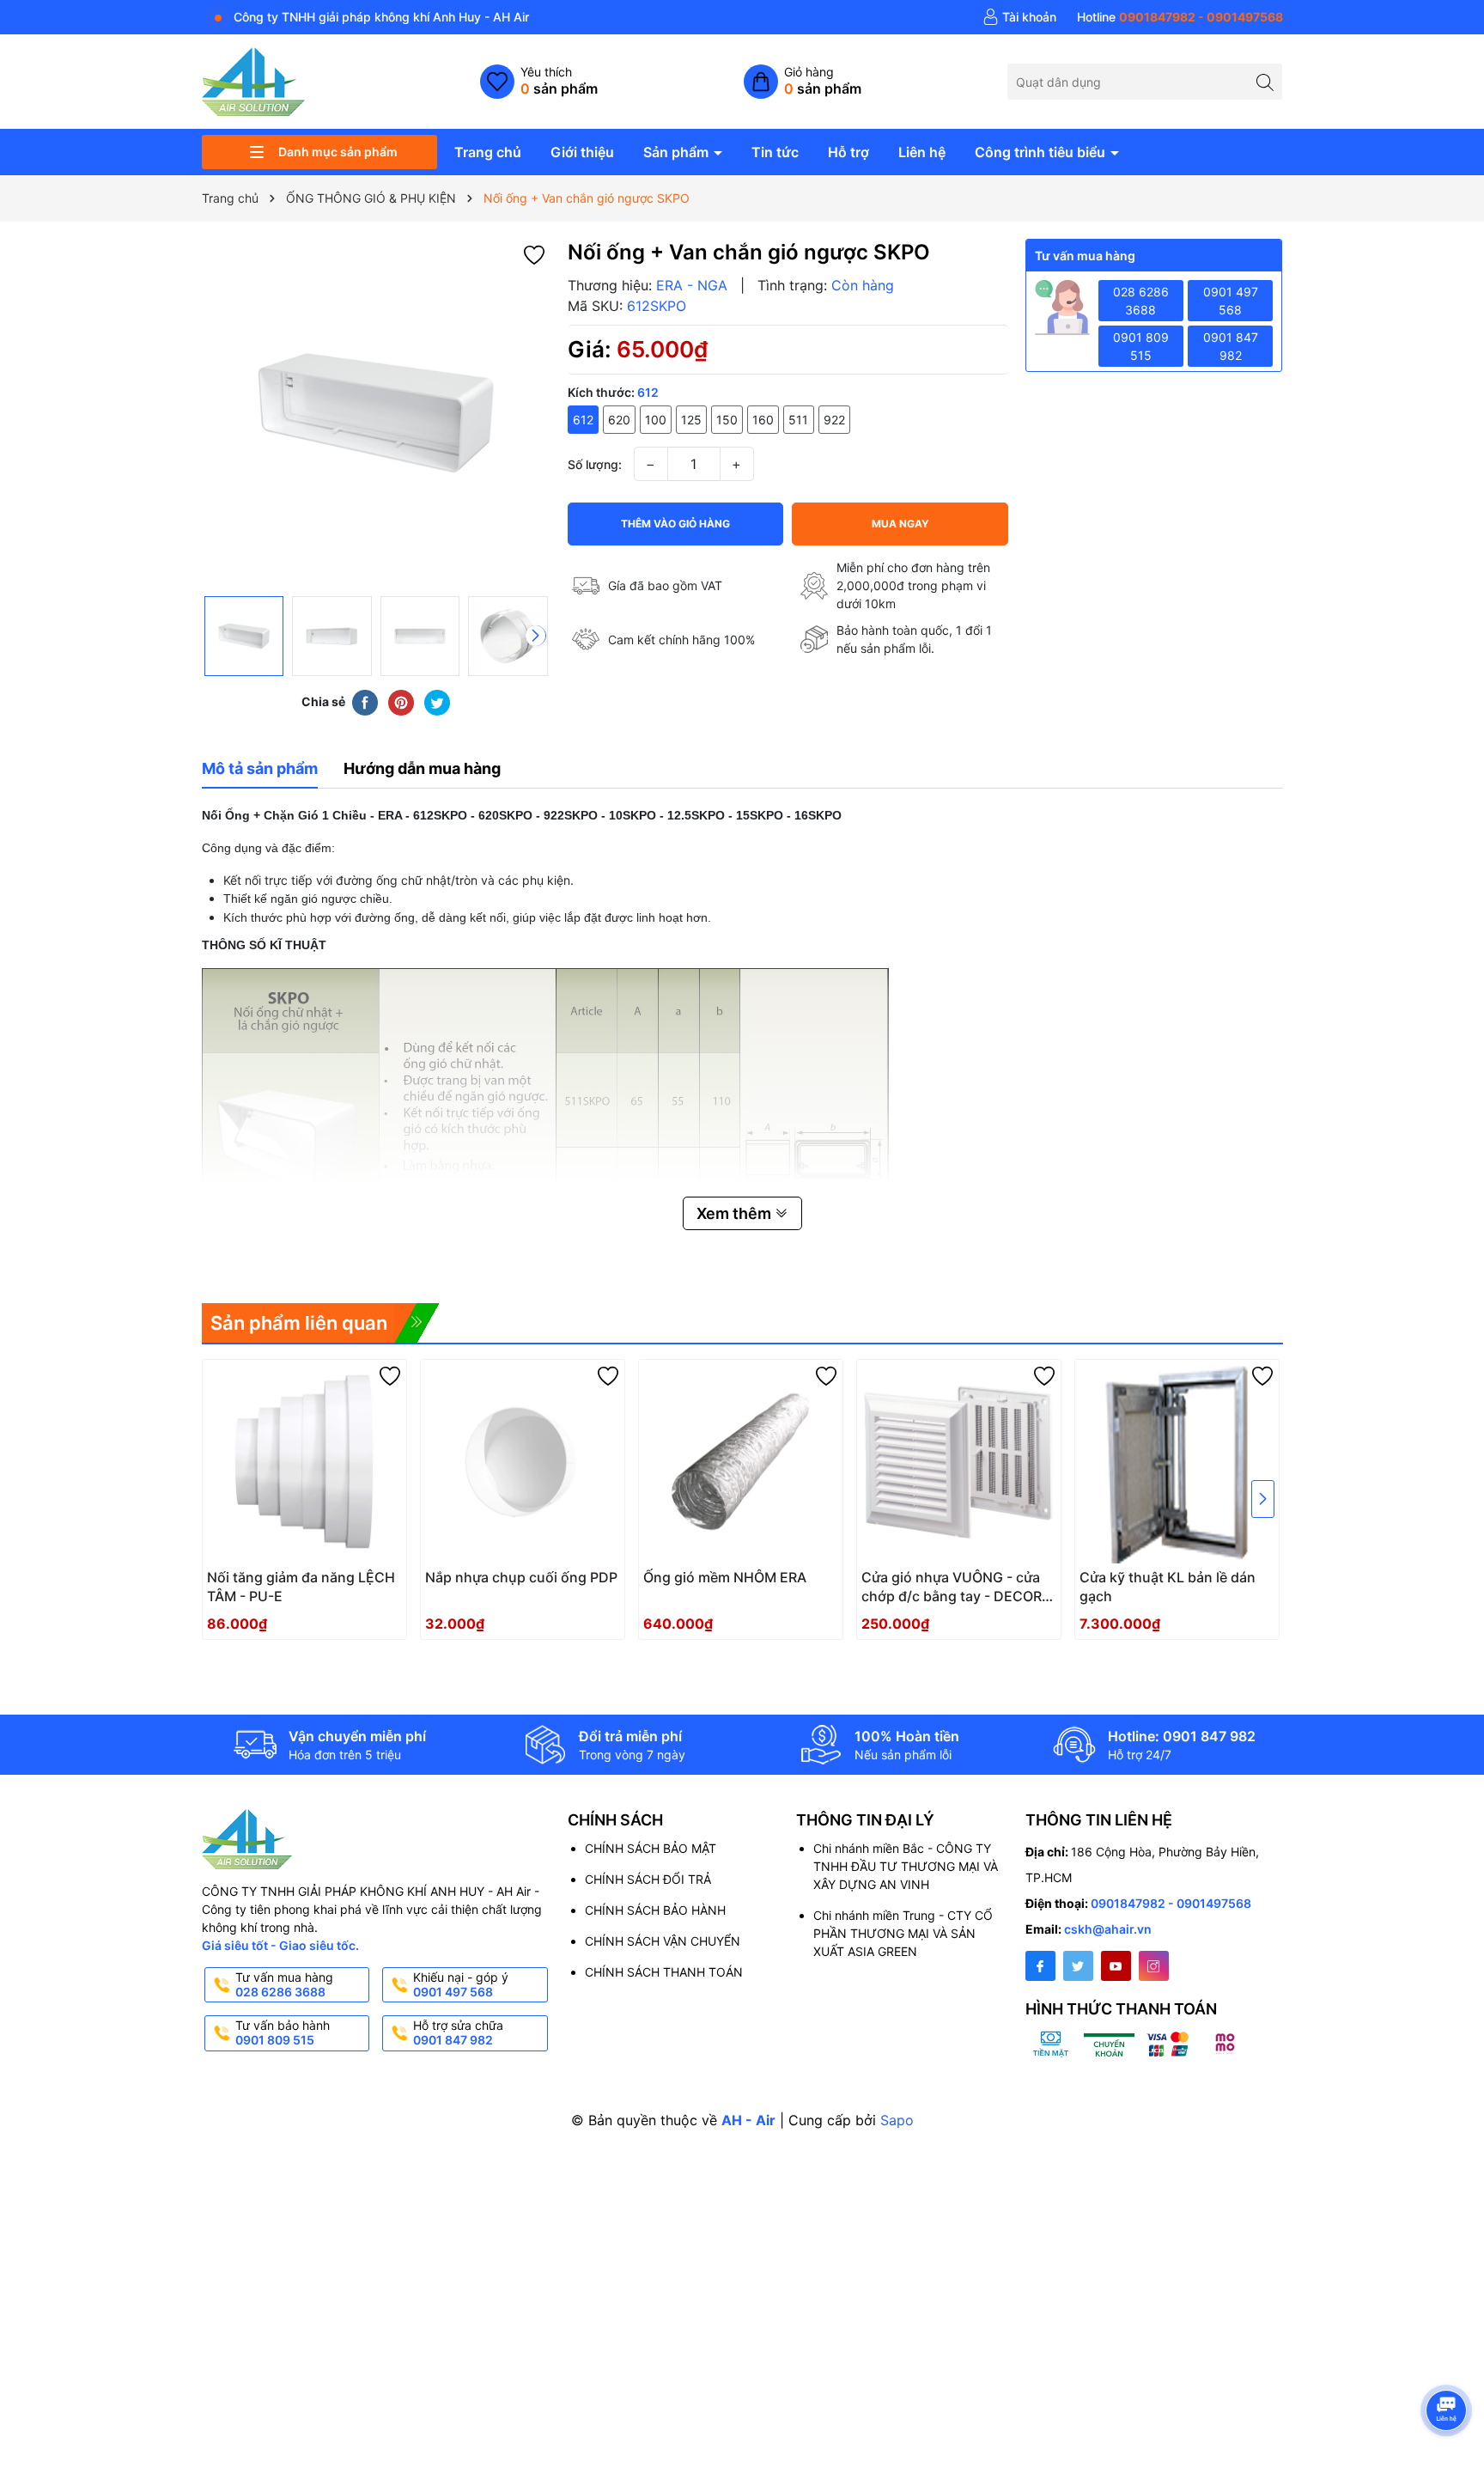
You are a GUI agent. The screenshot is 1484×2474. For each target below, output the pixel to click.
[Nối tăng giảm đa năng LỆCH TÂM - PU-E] (304, 1462)
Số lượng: (595, 464)
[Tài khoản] (1019, 17)
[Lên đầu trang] (1449, 2364)
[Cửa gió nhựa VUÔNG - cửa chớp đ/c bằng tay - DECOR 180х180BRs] (959, 1462)
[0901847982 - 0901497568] (1180, 17)
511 (798, 420)
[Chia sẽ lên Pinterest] (401, 702)
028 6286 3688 (1141, 301)
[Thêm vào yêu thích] (534, 254)
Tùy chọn (285, 1583)
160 (763, 420)
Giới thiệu (582, 152)
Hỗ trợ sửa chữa (458, 2032)
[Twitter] (1078, 1966)
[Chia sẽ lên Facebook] (365, 702)
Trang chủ (488, 152)
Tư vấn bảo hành (283, 2032)
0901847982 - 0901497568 (1171, 1903)
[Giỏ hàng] (803, 82)
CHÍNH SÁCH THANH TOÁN (664, 1972)
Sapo (897, 2120)
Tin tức (775, 152)
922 (834, 420)
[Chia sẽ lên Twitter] (437, 702)
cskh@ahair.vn (1108, 1929)
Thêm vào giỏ (940, 1583)
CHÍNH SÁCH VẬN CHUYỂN (663, 1941)
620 (619, 420)
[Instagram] (1154, 1966)
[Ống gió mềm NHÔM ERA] (741, 1462)
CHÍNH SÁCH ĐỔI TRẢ (648, 1879)
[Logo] (253, 80)
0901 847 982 (1231, 346)
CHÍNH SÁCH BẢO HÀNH (655, 1910)
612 (583, 420)
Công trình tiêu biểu (1042, 152)
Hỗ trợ (848, 152)
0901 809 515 (1141, 346)
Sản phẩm (678, 152)
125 (691, 420)
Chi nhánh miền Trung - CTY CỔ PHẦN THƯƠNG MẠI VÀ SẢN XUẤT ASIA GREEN (903, 1933)
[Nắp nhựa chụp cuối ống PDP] (523, 1462)
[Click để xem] (376, 413)
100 (656, 420)
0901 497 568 (1231, 301)
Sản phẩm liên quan (299, 1323)
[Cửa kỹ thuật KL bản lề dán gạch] (1177, 1462)
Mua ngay (900, 524)
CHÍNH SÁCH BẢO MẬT (651, 1848)
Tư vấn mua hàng (284, 1984)
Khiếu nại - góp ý (461, 1984)
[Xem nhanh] (343, 1584)
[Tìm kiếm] (1265, 81)
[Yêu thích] (539, 82)
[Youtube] (1116, 1966)
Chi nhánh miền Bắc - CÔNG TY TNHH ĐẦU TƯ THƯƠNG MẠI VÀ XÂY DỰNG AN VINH (906, 1866)
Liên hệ (922, 152)
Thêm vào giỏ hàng (675, 524)
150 (727, 420)
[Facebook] (1040, 1966)
